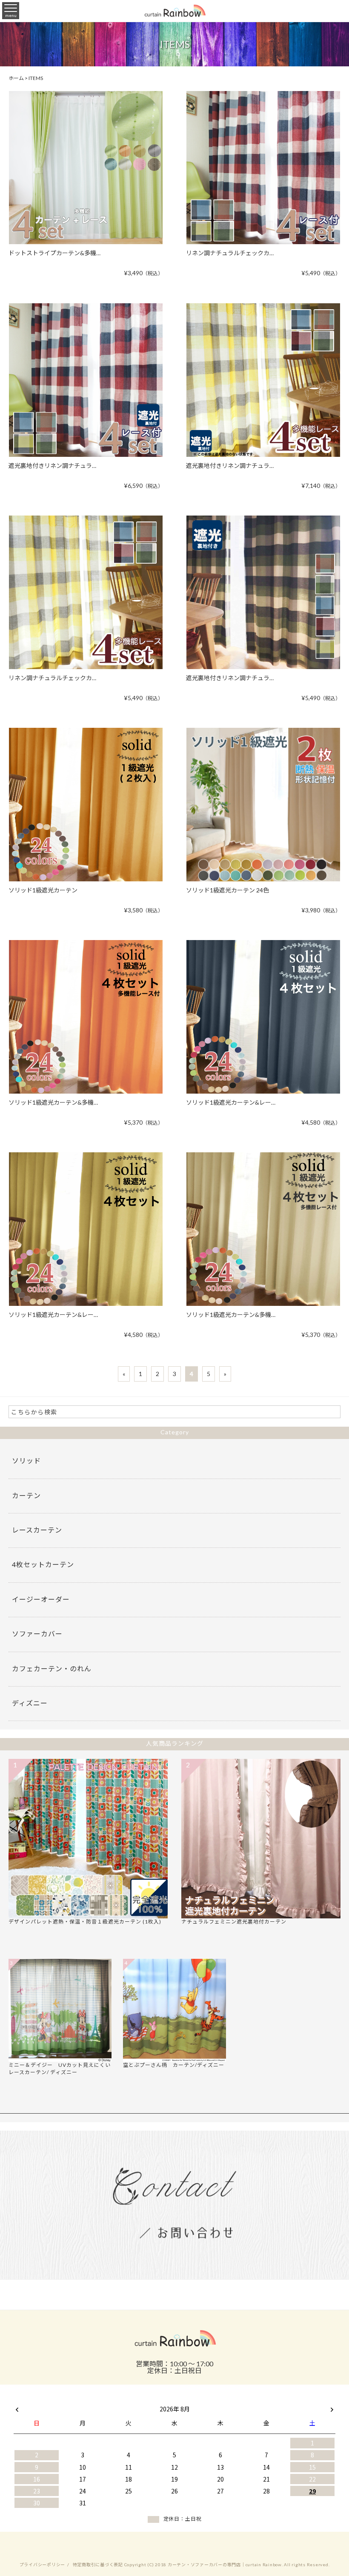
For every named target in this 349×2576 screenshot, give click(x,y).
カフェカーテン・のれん (52, 1668)
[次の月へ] (332, 2407)
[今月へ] (83, 2400)
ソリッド (26, 1460)
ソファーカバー (37, 1634)
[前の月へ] (17, 2407)
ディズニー (30, 1703)
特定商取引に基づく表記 (98, 2565)
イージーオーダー (41, 1599)
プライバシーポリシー (43, 2565)
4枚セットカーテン (43, 1564)
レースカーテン (37, 1530)
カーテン (26, 1495)
